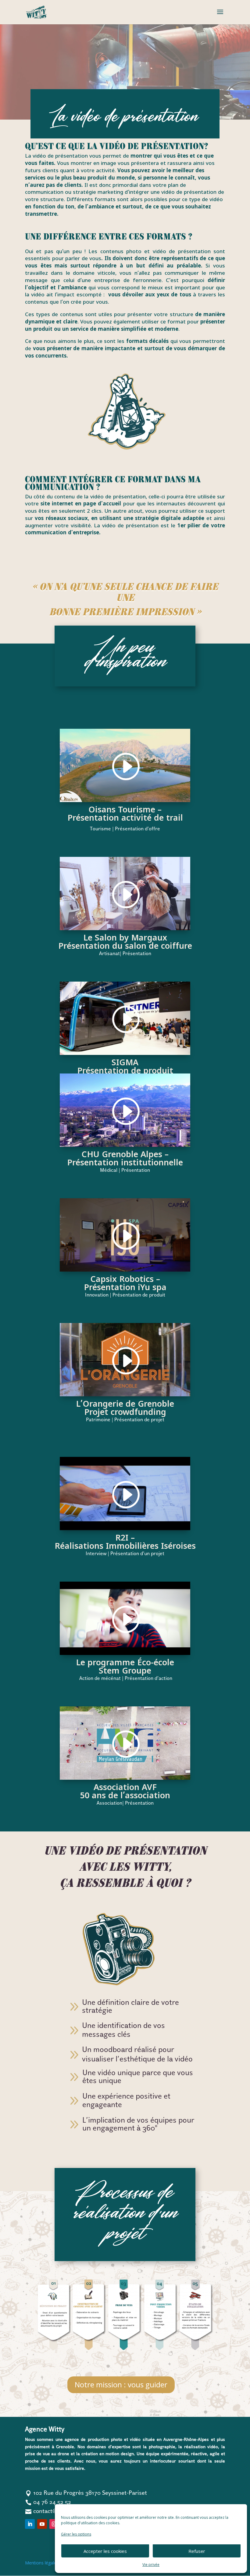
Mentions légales (42, 2563)
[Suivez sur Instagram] (54, 2524)
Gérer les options (76, 2534)
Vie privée (151, 2565)
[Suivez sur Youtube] (42, 2524)
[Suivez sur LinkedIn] (30, 2524)
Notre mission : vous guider (121, 2384)
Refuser (197, 2551)
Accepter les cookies (105, 2551)
